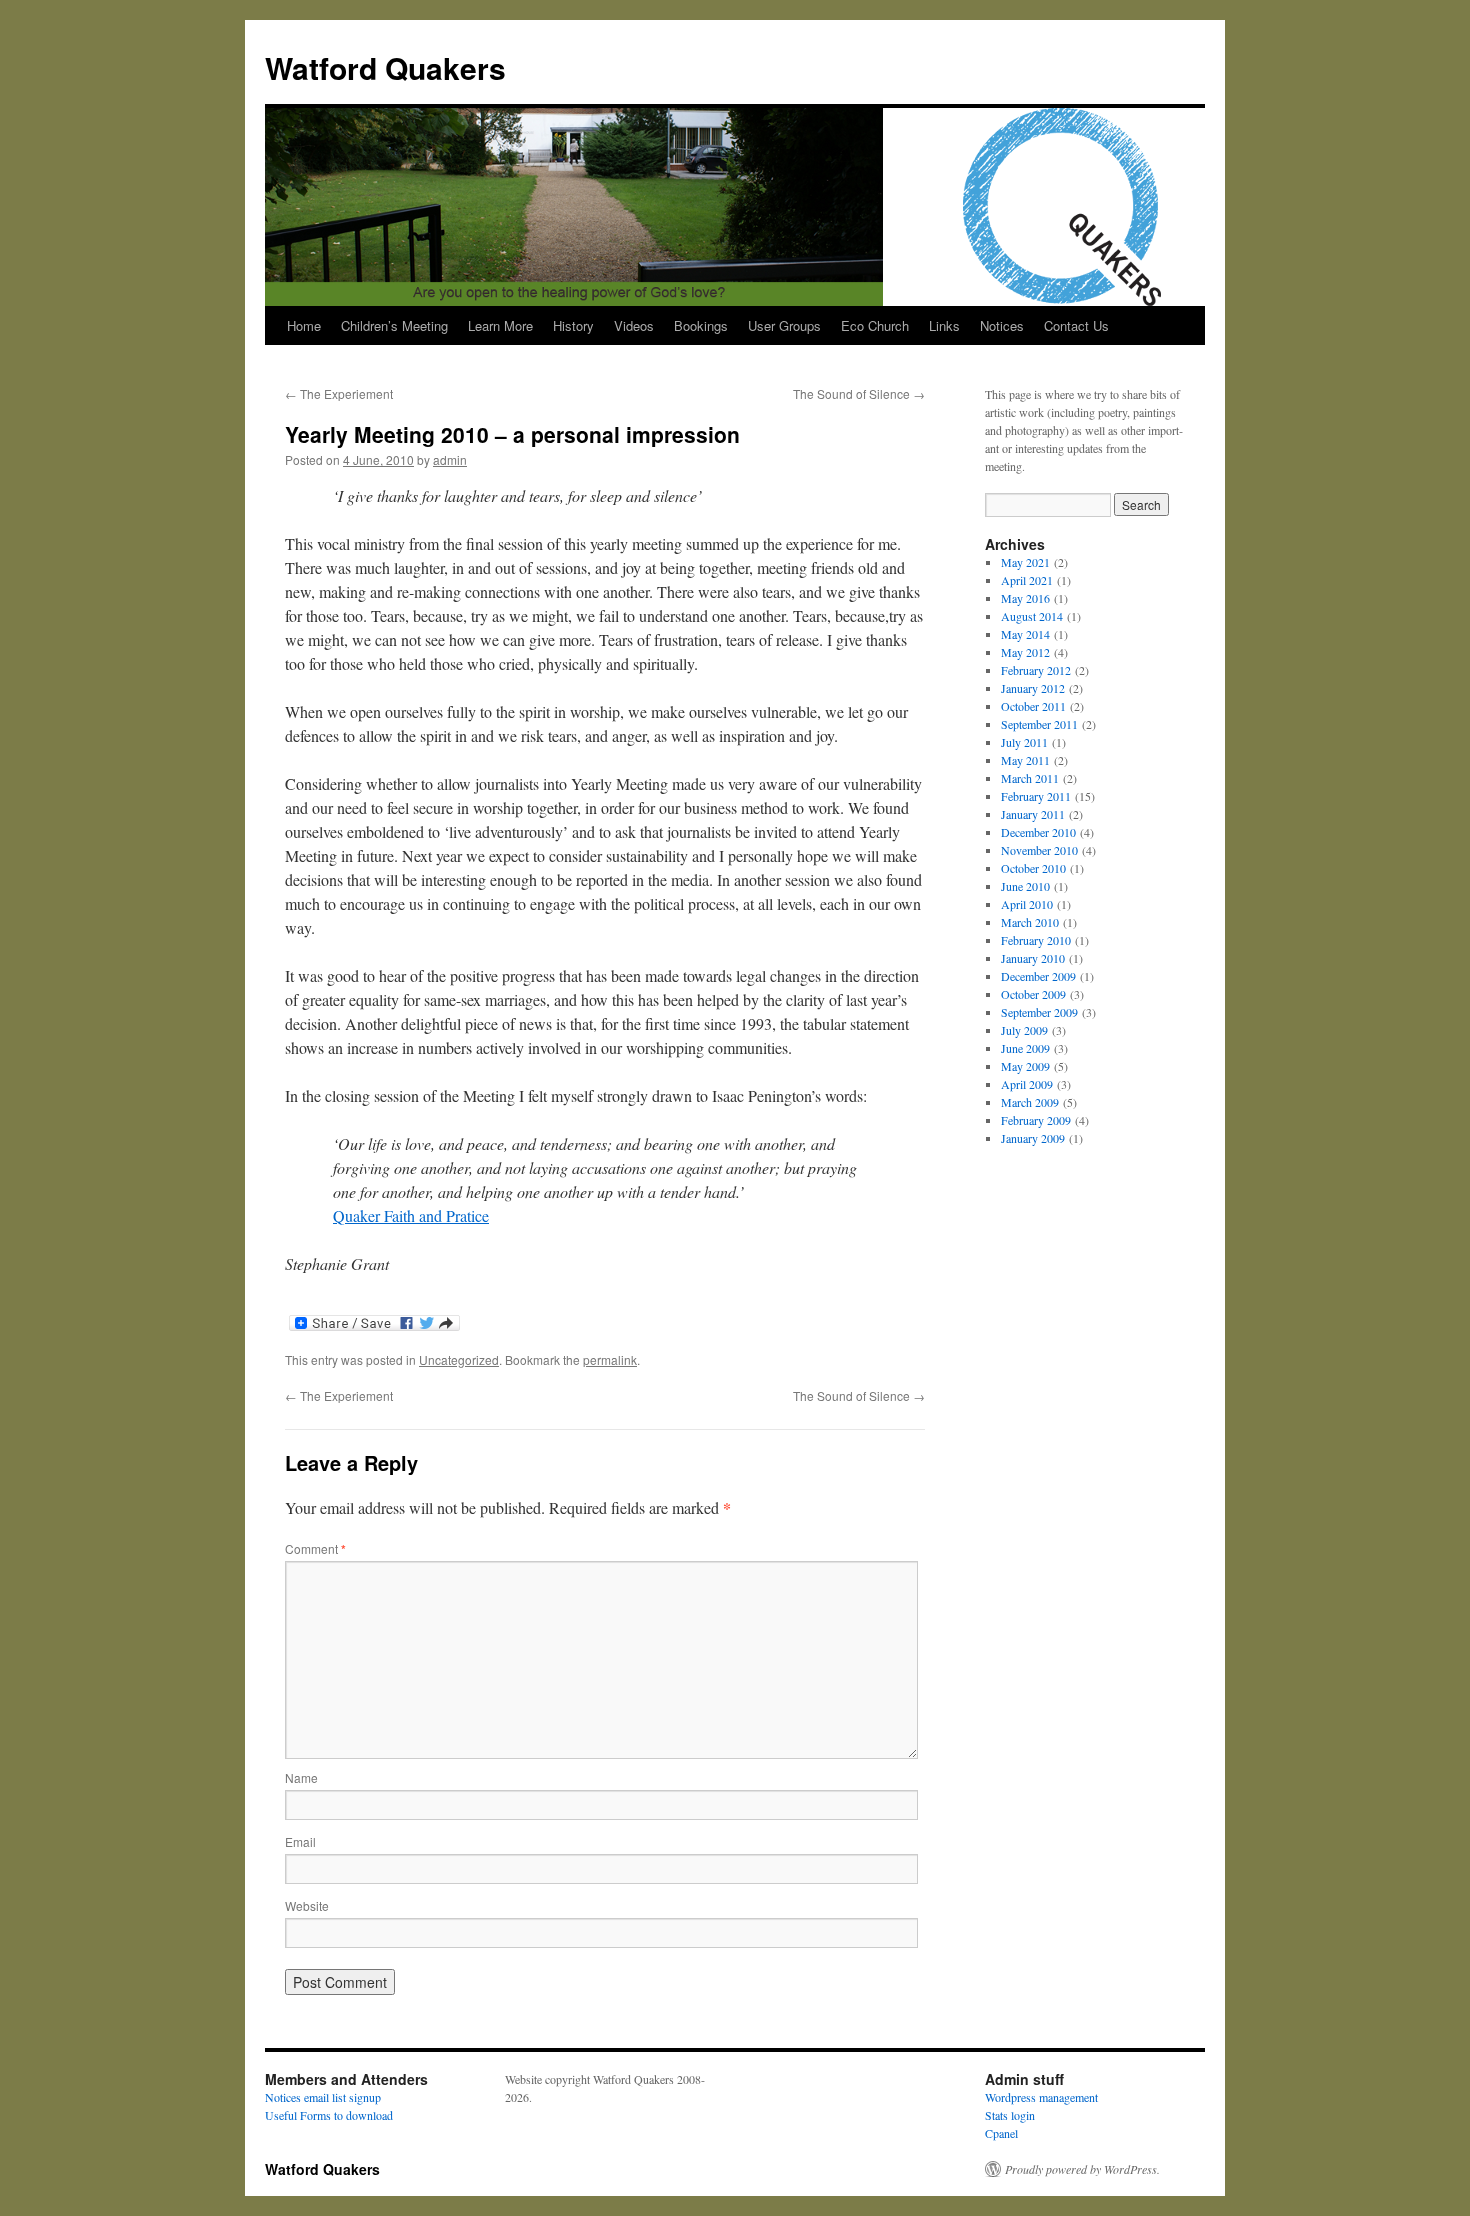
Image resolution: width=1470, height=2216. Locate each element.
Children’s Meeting (394, 325)
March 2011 (1030, 778)
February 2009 (1036, 1120)
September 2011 (1039, 724)
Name (301, 1777)
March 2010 (1030, 922)
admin (450, 459)
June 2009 (1025, 1048)
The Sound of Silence (859, 393)
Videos (634, 325)
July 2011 (1024, 742)
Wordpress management (1041, 2097)
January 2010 (1033, 958)
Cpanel (1001, 2133)
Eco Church (875, 325)
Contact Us (1076, 325)
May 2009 (1025, 1066)
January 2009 (1033, 1138)
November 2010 (1039, 850)
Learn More (500, 325)
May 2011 (1025, 760)
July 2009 (1024, 1030)
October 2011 (1033, 706)
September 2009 (1039, 1012)
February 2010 (1036, 940)
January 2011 (1033, 814)
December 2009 (1038, 976)
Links (944, 325)
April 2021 (1027, 580)
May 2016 (1025, 598)
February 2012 (1036, 670)
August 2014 (1032, 616)
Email (300, 1841)
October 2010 (1033, 868)
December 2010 (1038, 832)
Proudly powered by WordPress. (1082, 2169)
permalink (610, 1359)
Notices (1002, 325)
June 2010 (1025, 886)
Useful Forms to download (329, 2115)
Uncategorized (459, 1359)
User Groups (784, 325)
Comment (315, 1548)
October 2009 (1033, 994)
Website (307, 1905)
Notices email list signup (323, 2097)
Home (304, 325)
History (573, 325)
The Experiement (339, 393)
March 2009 (1030, 1102)
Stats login (1010, 2115)
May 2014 (1025, 634)
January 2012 (1033, 688)
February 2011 (1036, 796)
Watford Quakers (385, 67)
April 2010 (1027, 904)
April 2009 (1027, 1084)
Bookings (701, 325)
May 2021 (1025, 562)
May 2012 (1025, 652)
